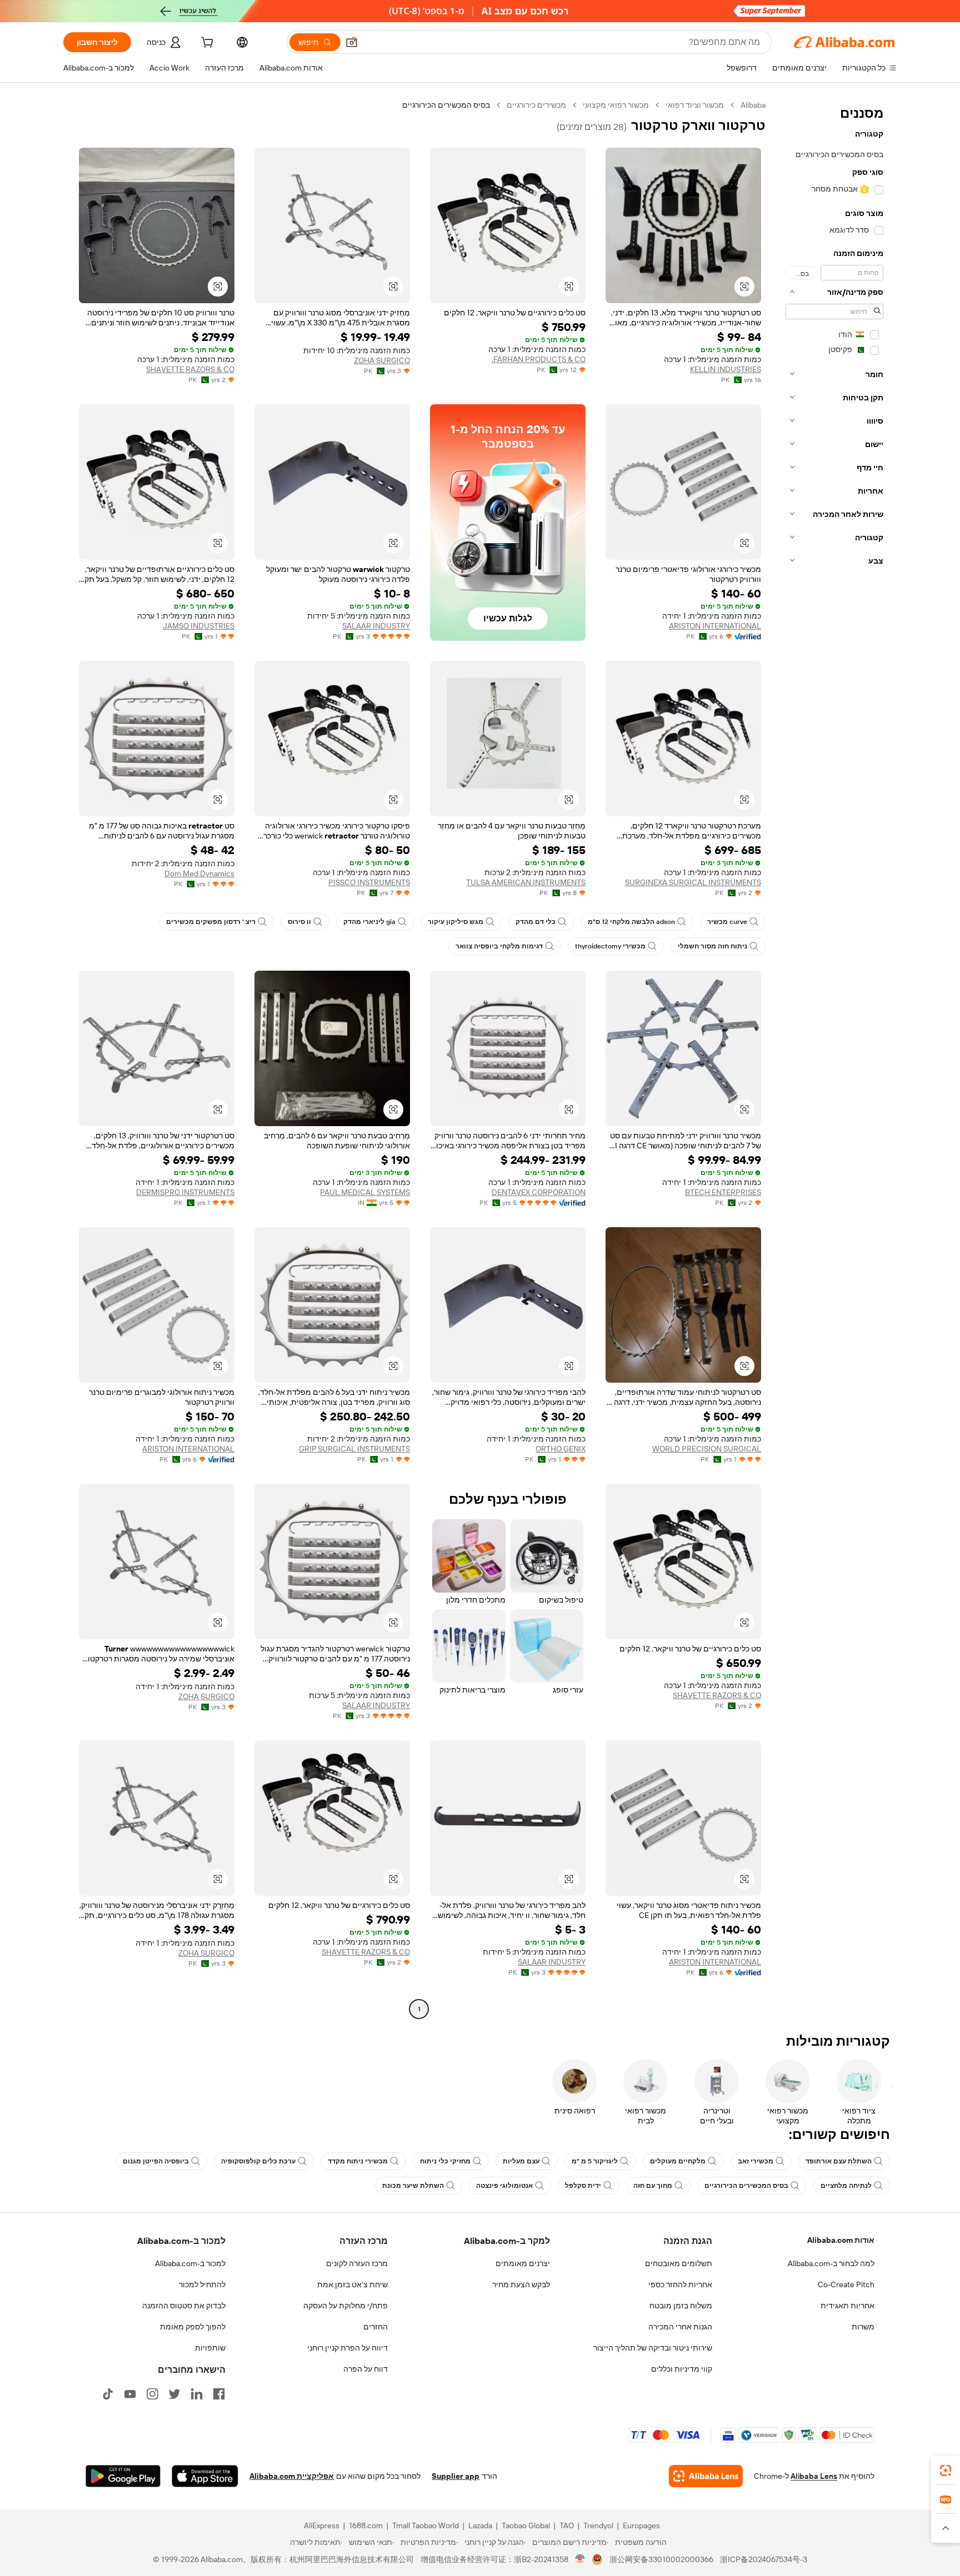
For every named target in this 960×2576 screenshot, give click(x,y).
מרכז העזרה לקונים (357, 2263)
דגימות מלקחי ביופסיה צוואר (499, 946)
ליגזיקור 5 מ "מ (595, 2161)
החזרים (376, 2327)
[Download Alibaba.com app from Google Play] (123, 2476)
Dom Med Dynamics (199, 873)
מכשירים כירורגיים (536, 105)
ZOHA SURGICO (382, 360)
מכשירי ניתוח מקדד (358, 2161)
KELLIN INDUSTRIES (726, 369)
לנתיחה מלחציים (846, 2186)
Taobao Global (526, 2525)
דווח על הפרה (366, 2369)
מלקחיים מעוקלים (678, 2161)
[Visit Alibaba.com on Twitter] (174, 2394)
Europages (641, 2525)
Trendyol (598, 2525)
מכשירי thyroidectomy (610, 946)
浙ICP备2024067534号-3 (764, 2559)
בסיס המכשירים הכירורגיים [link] (446, 105)
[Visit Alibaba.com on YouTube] (130, 2394)
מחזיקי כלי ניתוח (445, 2161)
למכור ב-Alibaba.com (190, 2263)
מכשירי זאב (756, 2161)
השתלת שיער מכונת (413, 2186)
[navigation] (834, 1058)
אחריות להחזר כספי (680, 2284)
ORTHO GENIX (561, 1449)
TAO (567, 2525)
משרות (863, 2327)
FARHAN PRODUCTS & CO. (539, 359)
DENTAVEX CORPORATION (539, 1192)
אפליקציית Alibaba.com (292, 2476)
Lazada (480, 2525)
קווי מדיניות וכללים (682, 2369)
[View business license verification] (580, 2559)
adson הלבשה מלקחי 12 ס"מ (631, 922)
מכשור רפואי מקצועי (616, 105)
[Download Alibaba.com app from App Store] (205, 2476)
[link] (946, 2470)
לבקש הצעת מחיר (521, 2284)
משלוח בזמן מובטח (681, 2306)
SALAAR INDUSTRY (376, 626)
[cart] (206, 44)
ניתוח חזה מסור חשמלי (712, 946)
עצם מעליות (521, 2161)
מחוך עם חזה (653, 2186)
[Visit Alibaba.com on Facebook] (219, 2394)
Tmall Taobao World (426, 2525)
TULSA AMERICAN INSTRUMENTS (526, 882)
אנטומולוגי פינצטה (504, 2186)
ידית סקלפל (583, 2186)
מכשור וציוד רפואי (695, 105)
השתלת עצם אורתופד (839, 2161)
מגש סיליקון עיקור (456, 922)
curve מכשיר (727, 922)
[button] (352, 42)
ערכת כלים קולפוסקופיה (258, 2161)
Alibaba (753, 105)
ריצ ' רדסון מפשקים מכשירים (211, 922)
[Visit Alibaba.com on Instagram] (152, 2394)
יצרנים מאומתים (523, 2263)
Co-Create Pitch (846, 2284)
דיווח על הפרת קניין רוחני (347, 2348)
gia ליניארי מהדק (369, 922)
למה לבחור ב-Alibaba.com (831, 2263)
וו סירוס (299, 922)
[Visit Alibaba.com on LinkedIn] (197, 2394)
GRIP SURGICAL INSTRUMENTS (354, 1449)
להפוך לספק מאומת (193, 2327)
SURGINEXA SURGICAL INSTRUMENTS (693, 882)
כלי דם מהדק (536, 922)
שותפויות (210, 2348)
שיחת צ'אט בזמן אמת (352, 2284)
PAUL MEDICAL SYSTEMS (365, 1192)
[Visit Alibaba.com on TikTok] (108, 2394)
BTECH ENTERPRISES (723, 1192)
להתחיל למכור (202, 2284)
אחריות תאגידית (847, 2306)
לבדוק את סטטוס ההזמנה (184, 2306)
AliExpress (322, 2525)
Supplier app (456, 2476)
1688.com (366, 2525)
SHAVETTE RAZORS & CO (190, 369)
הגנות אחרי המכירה (680, 2327)
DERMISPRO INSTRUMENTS (185, 1192)
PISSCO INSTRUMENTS (369, 882)
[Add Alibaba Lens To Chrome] (706, 2476)
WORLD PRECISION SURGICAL (707, 1449)
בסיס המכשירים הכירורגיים (746, 2186)
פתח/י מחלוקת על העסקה (346, 2306)
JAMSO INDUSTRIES (199, 626)
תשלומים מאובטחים (679, 2263)
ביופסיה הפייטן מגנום (156, 2161)
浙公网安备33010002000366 (661, 2559)
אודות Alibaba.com (841, 2240)
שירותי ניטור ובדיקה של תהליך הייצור (653, 2348)
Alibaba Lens (814, 2476)
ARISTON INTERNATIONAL (715, 626)
